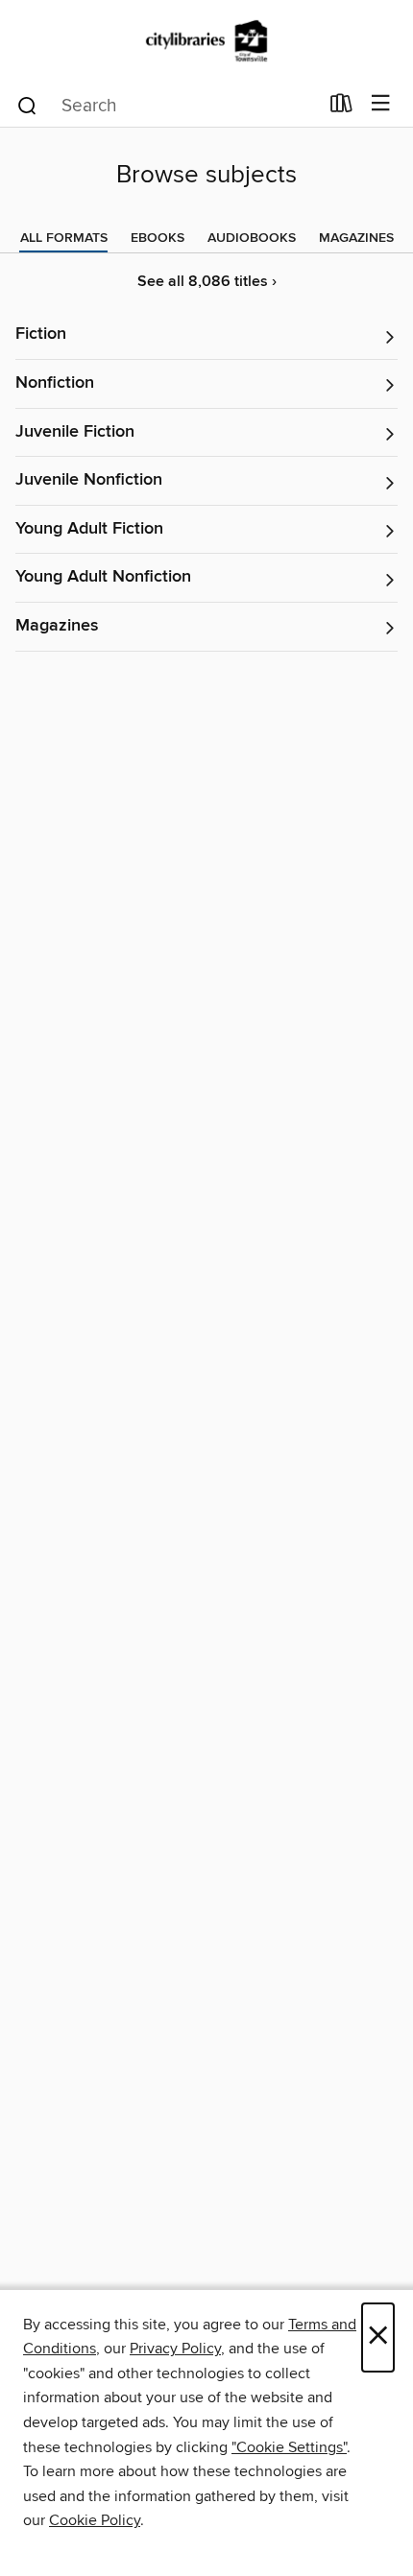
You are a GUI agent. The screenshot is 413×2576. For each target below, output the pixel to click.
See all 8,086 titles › (207, 282)
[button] (206, 335)
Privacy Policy (175, 2349)
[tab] (64, 238)
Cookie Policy (95, 2520)
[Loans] (341, 107)
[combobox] (167, 106)
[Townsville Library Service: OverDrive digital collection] (206, 41)
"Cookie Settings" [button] (289, 2447)
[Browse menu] (381, 104)
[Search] (27, 105)
